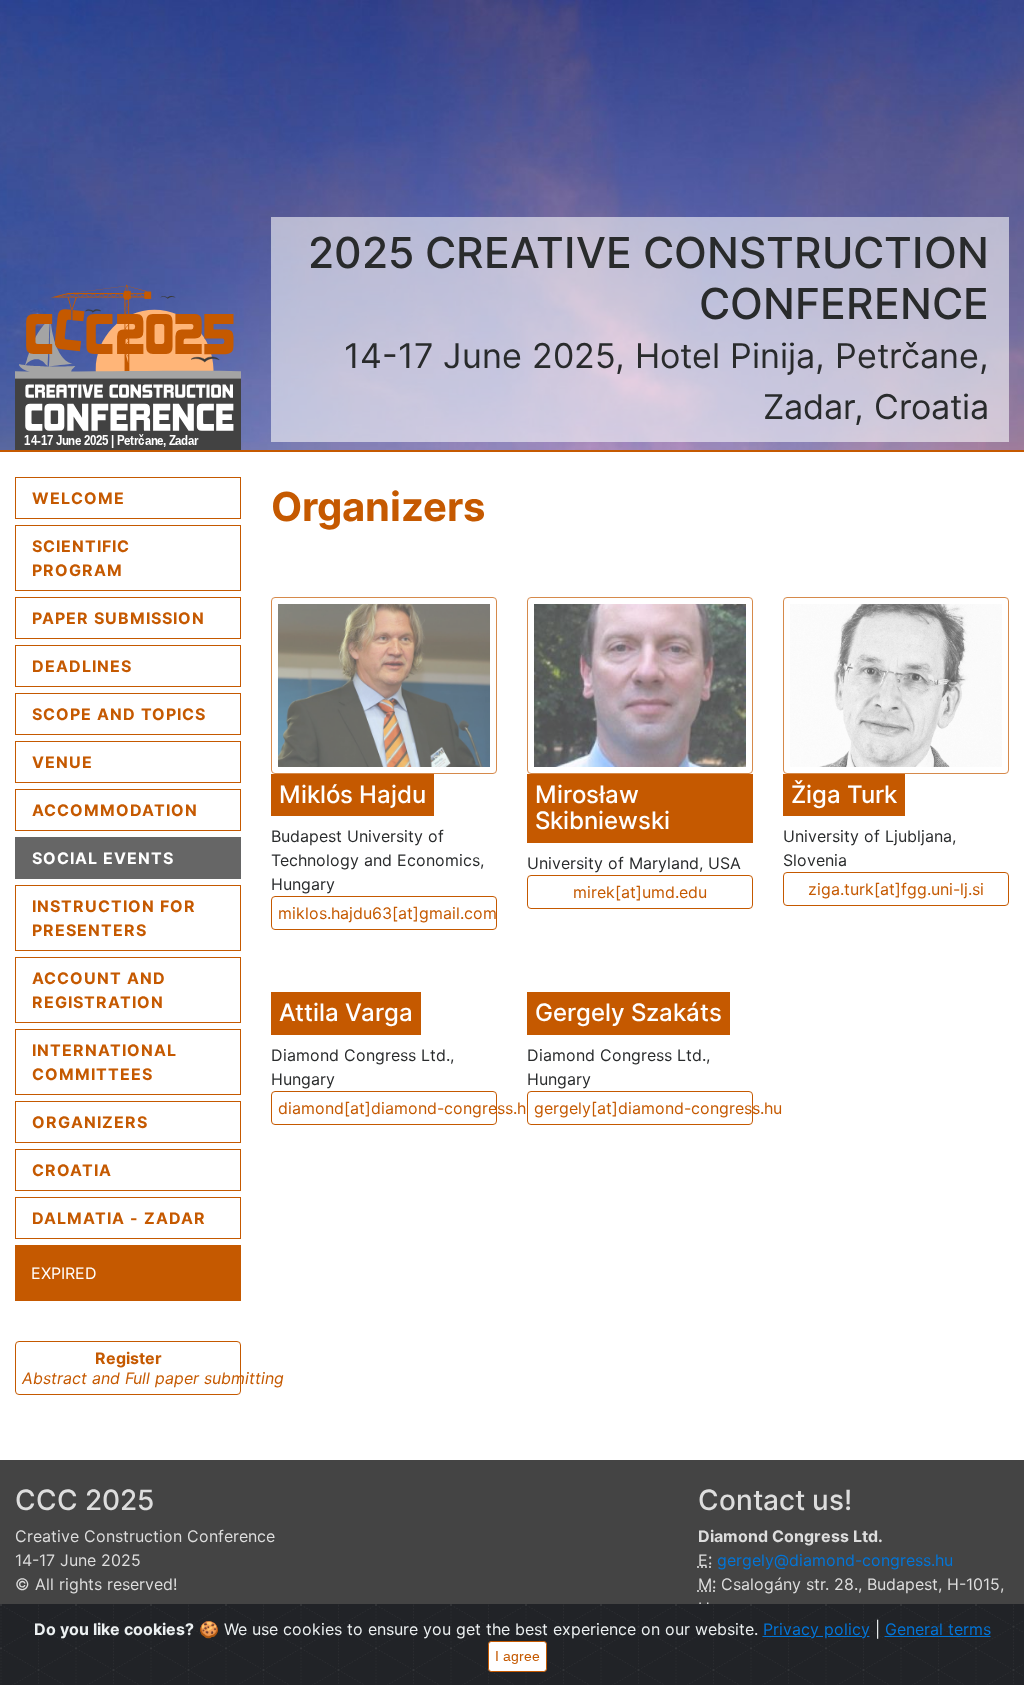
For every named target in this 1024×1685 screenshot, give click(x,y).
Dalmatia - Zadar (119, 1218)
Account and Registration (99, 990)
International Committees (104, 1062)
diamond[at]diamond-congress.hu (387, 1108)
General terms (938, 1629)
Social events (103, 858)
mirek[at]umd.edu (640, 892)
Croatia (72, 1170)
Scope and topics (119, 714)
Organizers (90, 1122)
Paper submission (118, 618)
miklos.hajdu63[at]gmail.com (387, 913)
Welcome (129, 497)
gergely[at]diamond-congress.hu (643, 1108)
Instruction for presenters (114, 918)
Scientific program (81, 558)
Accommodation (115, 810)
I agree (517, 1656)
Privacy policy (816, 1629)
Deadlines (82, 666)
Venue (62, 762)
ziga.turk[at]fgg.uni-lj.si (896, 889)
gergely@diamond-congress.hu (835, 1560)
